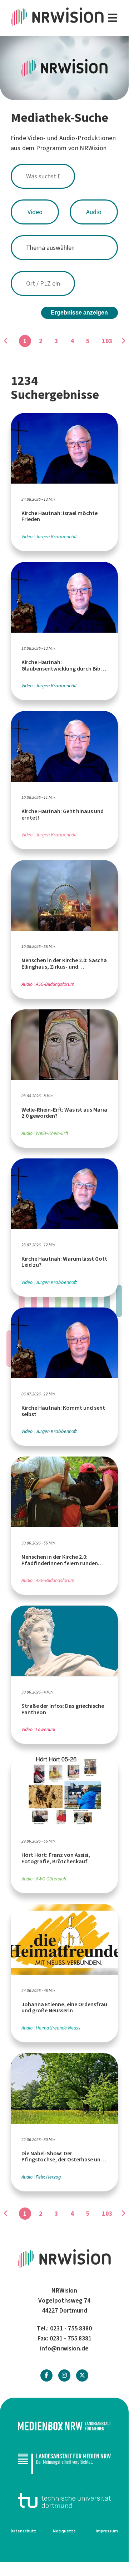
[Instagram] (64, 2375)
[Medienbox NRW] (64, 2426)
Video (35, 212)
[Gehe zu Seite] (123, 341)
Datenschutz (23, 2531)
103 (107, 341)
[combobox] (64, 176)
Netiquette (64, 2531)
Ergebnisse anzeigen (79, 313)
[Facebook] (46, 2375)
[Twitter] (82, 2375)
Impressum (107, 2531)
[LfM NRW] (64, 2463)
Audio (94, 212)
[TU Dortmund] (64, 2500)
